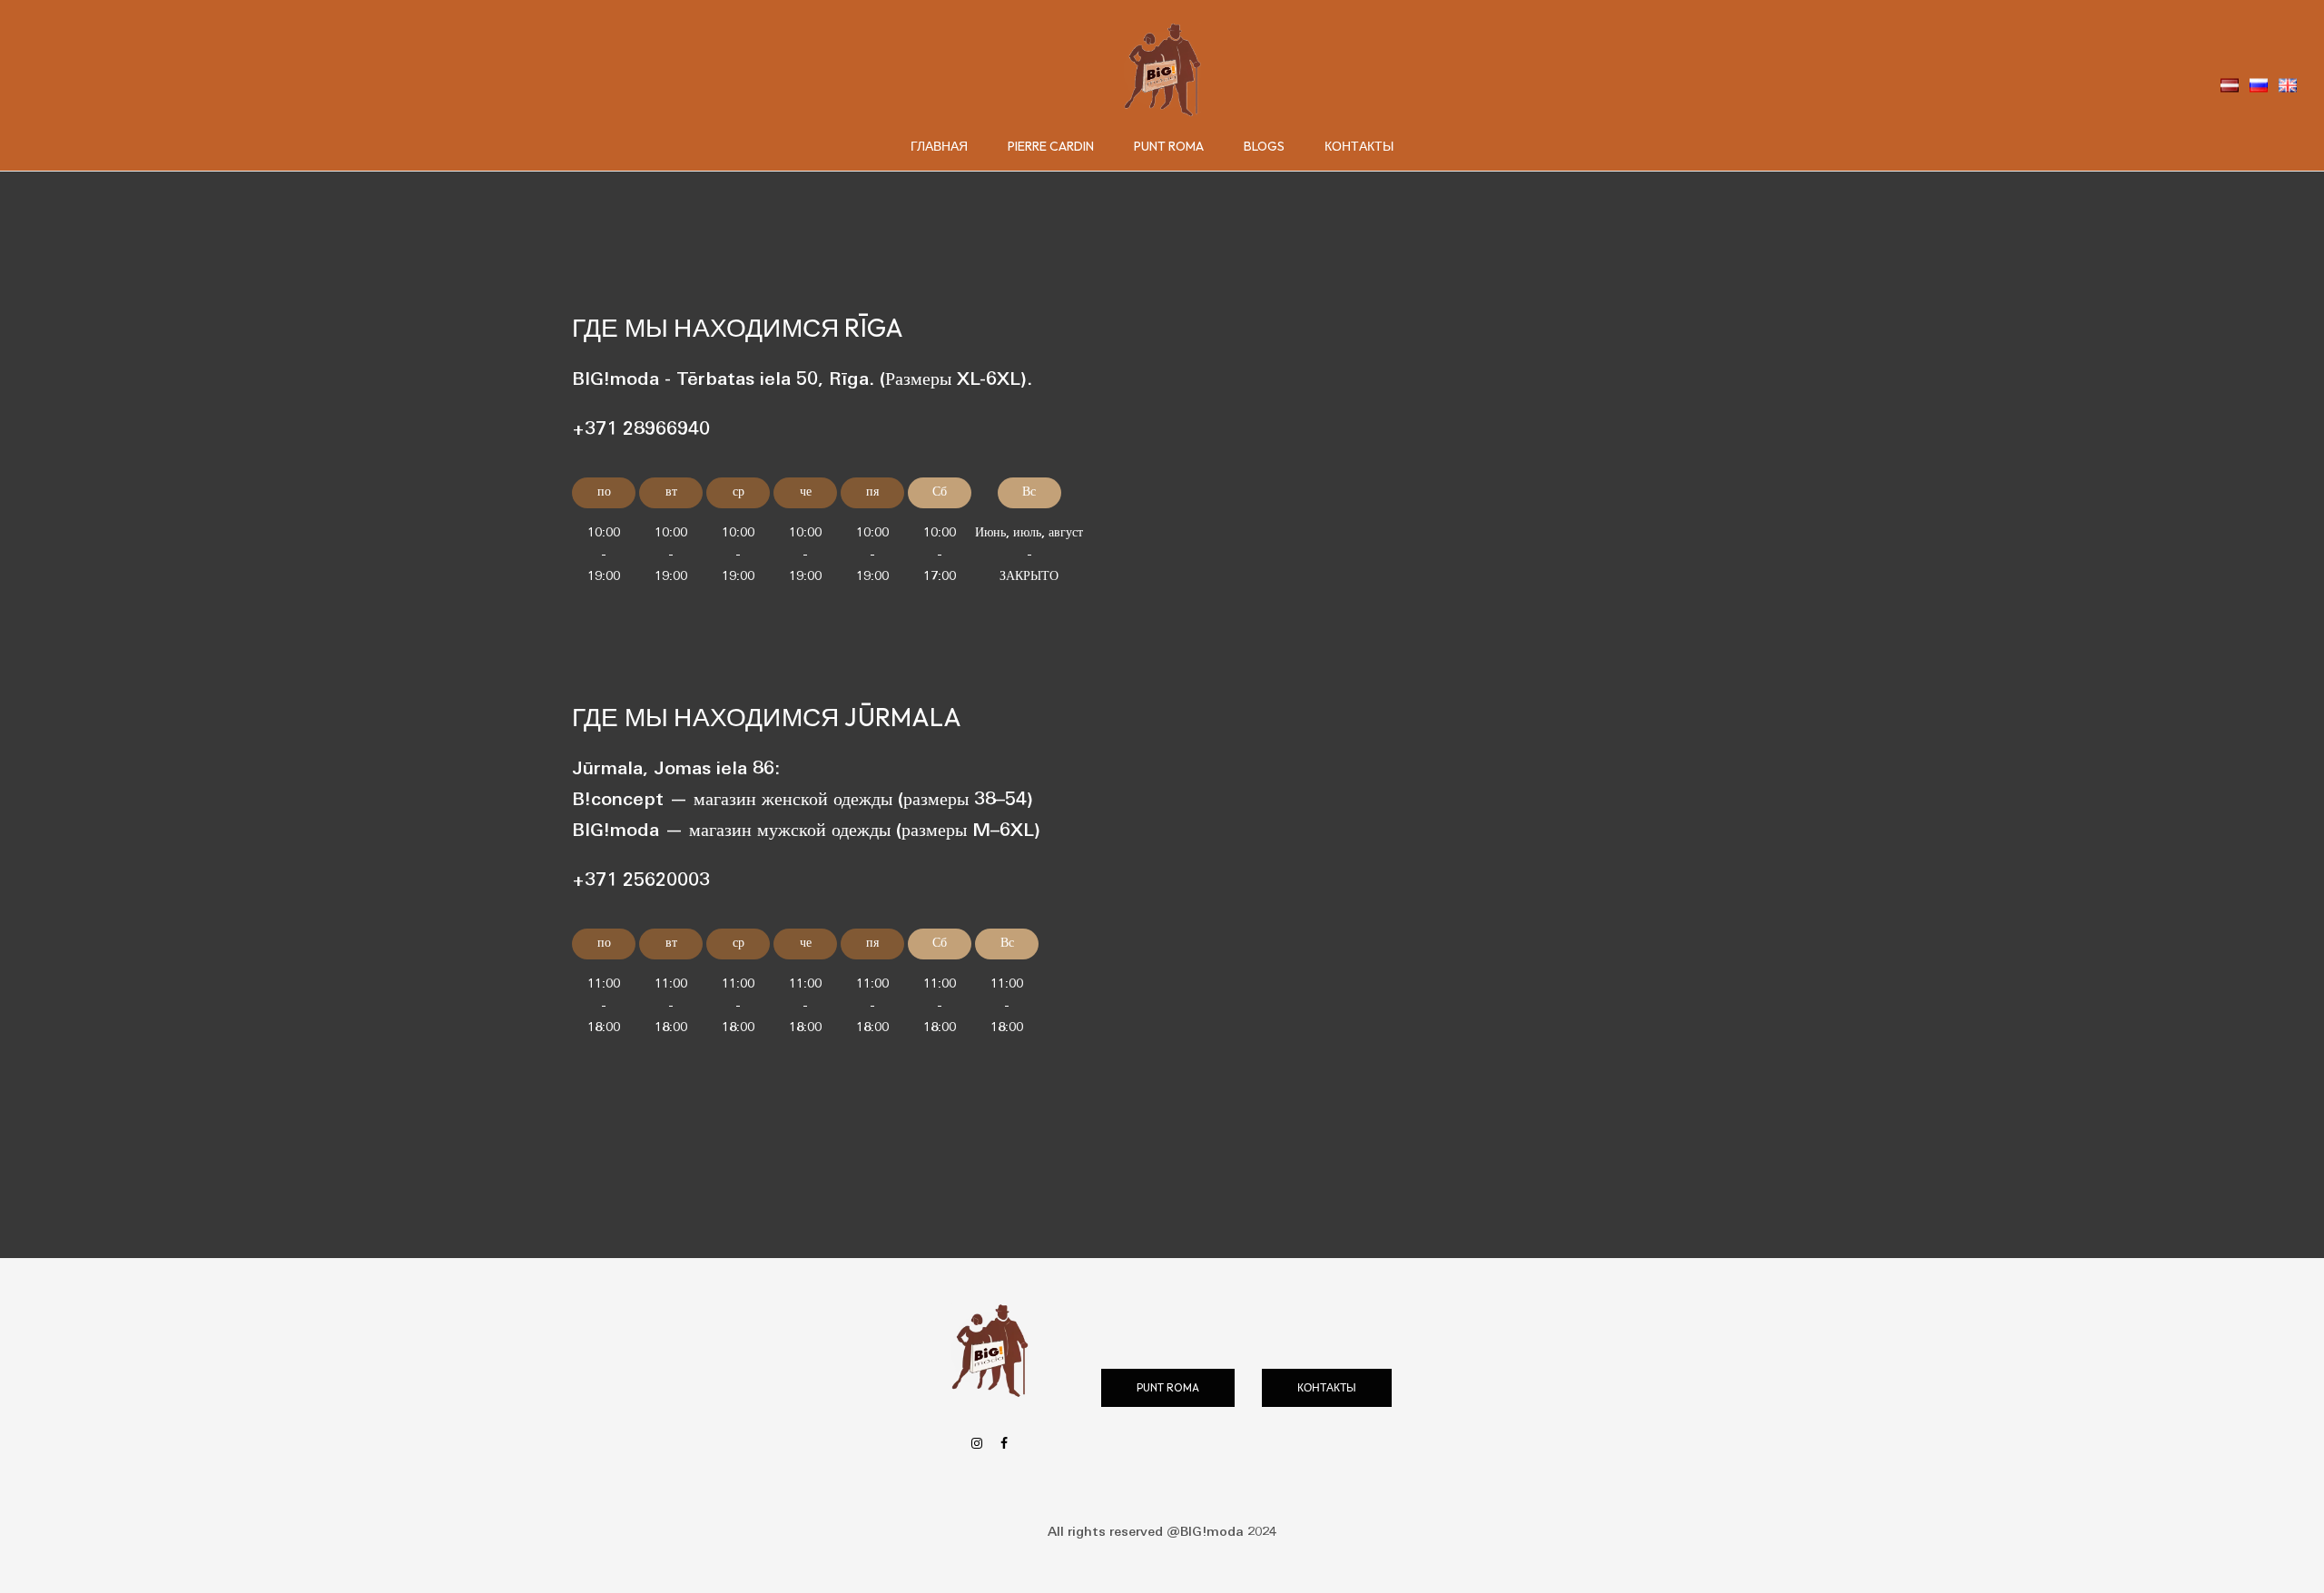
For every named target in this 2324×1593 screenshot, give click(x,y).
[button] (1168, 1388)
